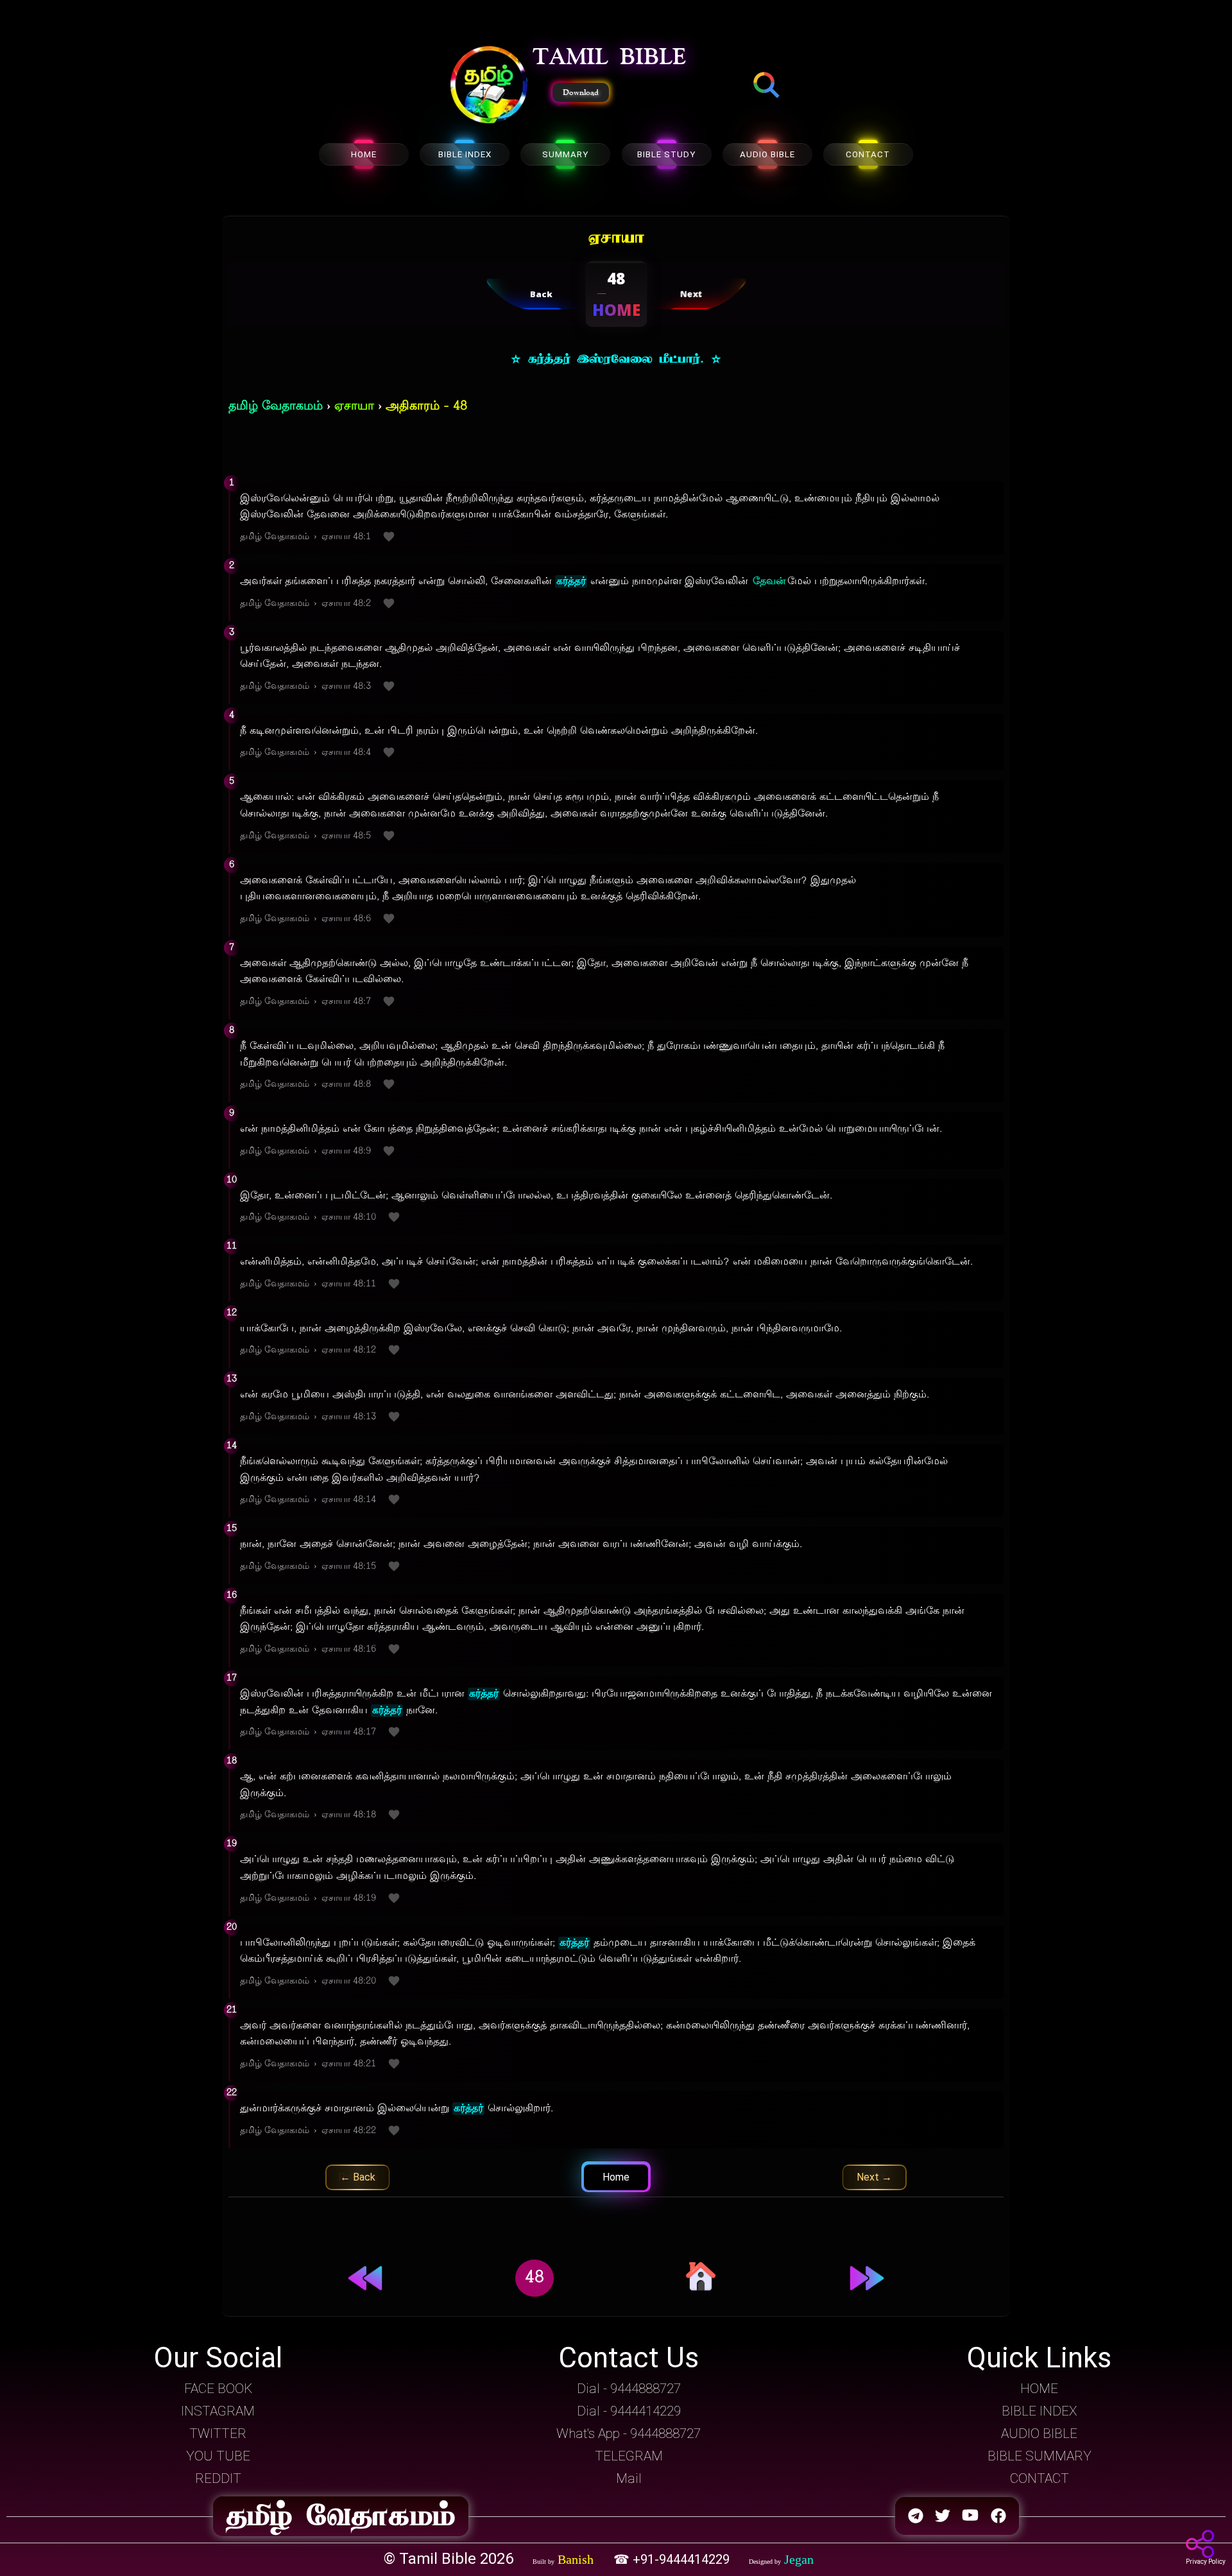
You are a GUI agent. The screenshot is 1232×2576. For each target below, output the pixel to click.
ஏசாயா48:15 (349, 1567)
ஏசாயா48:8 (346, 1085)
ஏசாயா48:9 (346, 1151)
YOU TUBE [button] (218, 2456)
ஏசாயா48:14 (349, 1500)
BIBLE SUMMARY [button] (1039, 2456)
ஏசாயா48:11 (349, 1284)
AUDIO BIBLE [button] (1039, 2433)
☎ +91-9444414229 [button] (673, 2559)
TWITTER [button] (218, 2433)
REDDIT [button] (218, 2478)
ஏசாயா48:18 (349, 1815)
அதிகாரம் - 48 (426, 407)
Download (581, 92)
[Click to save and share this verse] (389, 538)
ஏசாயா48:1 (346, 537)
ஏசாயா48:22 (349, 2131)
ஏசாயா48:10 (349, 1217)
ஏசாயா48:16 (349, 1649)
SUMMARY (565, 154)
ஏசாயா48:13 (349, 1417)
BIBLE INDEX (465, 154)
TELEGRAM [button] (629, 2456)
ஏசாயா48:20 (349, 1981)
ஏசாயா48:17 (349, 1732)
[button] (489, 86)
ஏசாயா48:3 (346, 687)
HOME (364, 154)
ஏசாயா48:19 (349, 1898)
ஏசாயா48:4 (346, 753)
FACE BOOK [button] (218, 2389)
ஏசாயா (354, 407)
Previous (358, 2177)
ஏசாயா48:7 (346, 1002)
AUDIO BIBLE (767, 154)
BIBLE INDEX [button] (1039, 2411)
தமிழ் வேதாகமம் (276, 407)
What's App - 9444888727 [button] (629, 2433)
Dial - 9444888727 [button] (629, 2389)
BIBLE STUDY (666, 154)
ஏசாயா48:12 (349, 1350)
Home (616, 2177)
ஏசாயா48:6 (346, 919)
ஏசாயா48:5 (346, 836)
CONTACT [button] (1039, 2478)
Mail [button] (629, 2478)
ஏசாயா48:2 (346, 604)
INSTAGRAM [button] (218, 2411)
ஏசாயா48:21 (349, 2064)
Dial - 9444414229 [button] (629, 2411)
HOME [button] (1039, 2389)
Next (874, 2177)
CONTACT (868, 154)
